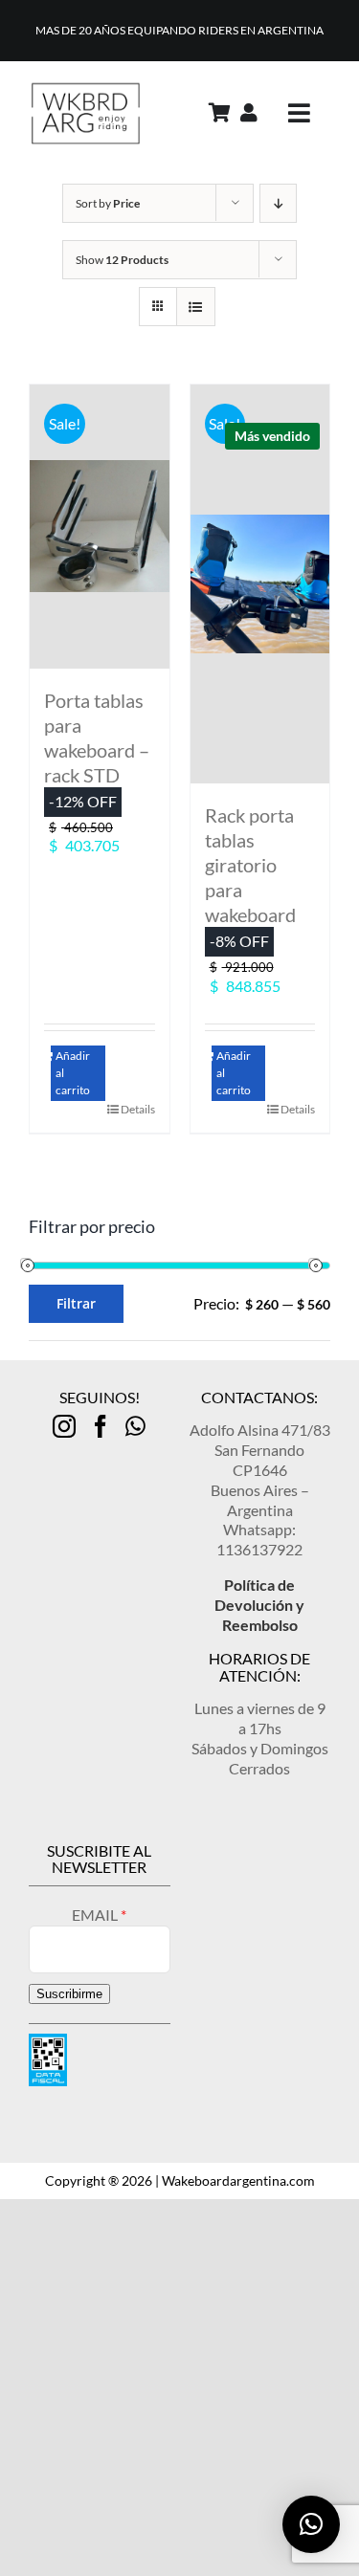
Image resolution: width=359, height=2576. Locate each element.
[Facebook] (101, 1426)
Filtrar (76, 1303)
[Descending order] (278, 203)
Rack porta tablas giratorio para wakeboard (250, 865)
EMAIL (96, 1915)
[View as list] (196, 307)
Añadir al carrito (73, 1073)
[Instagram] (64, 1426)
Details (138, 1109)
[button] (311, 2524)
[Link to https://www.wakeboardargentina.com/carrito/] (220, 113)
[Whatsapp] (135, 1426)
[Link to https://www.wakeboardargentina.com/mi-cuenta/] (249, 113)
